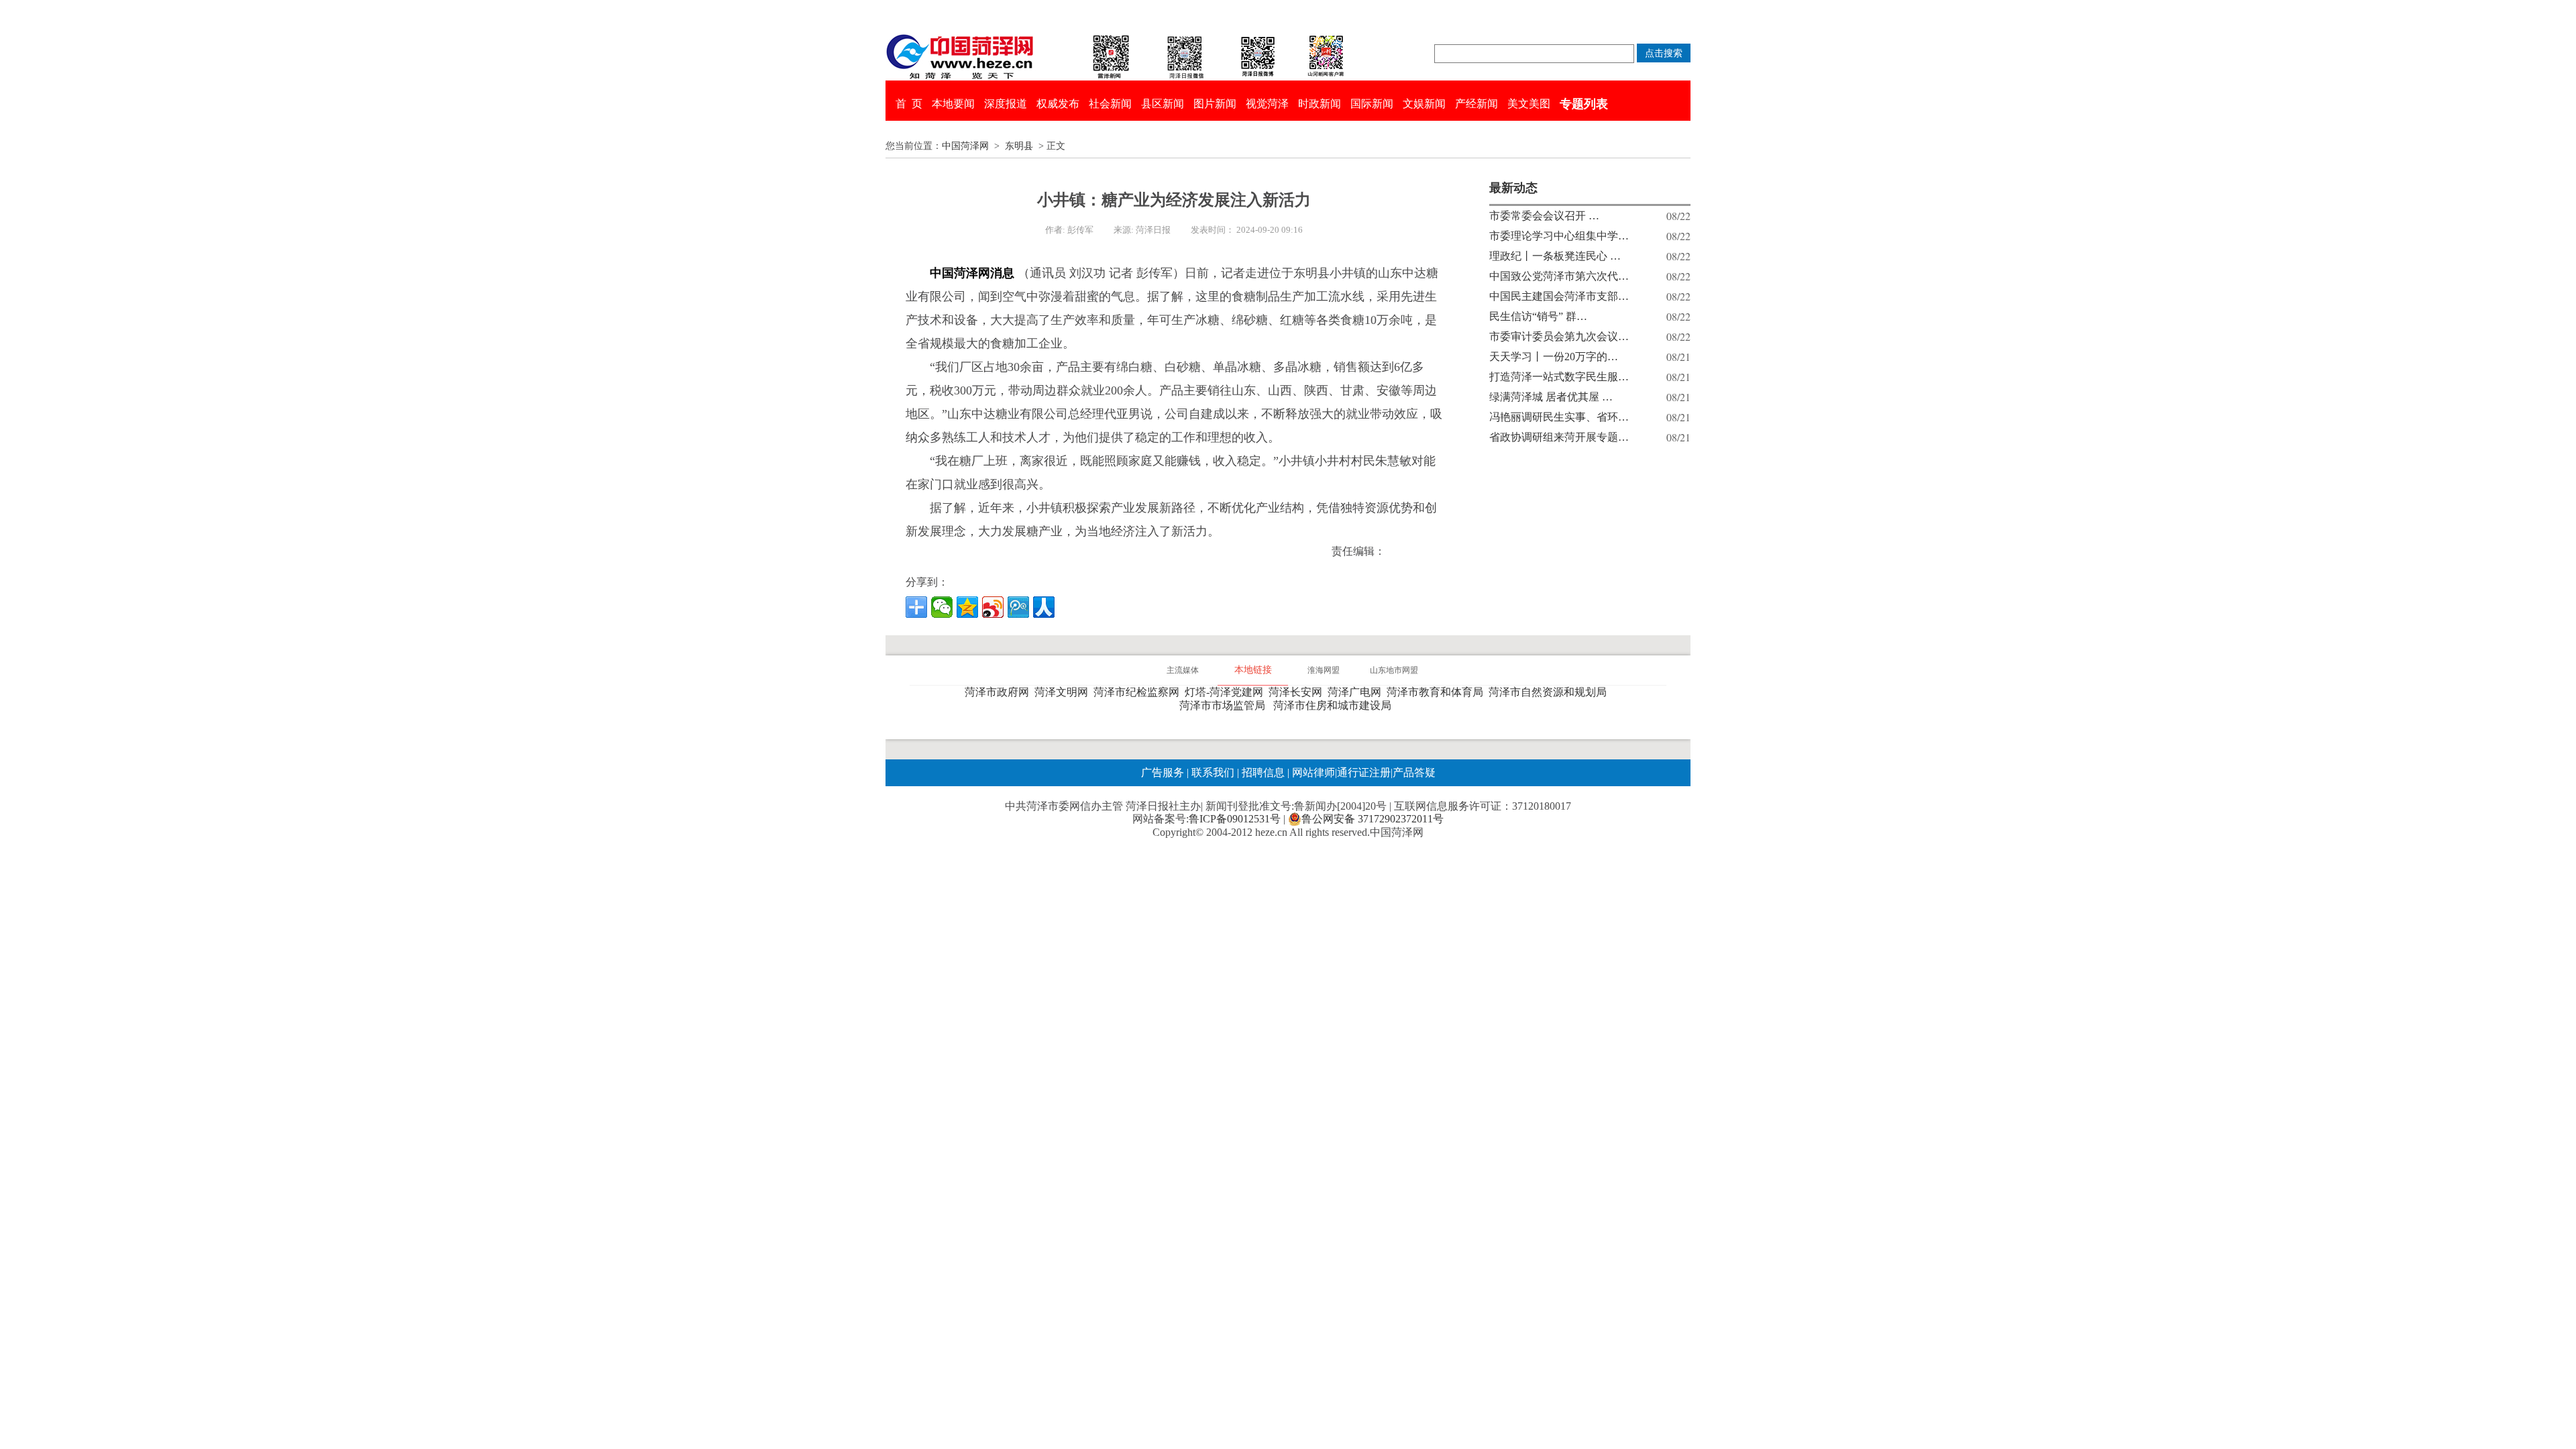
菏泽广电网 (1357, 692)
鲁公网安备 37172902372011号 (1373, 819)
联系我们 (1213, 772)
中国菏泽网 (965, 146)
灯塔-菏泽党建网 (1227, 692)
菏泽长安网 (1298, 692)
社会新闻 (1110, 104)
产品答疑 (1414, 772)
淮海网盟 (1324, 670)
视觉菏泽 (1267, 104)
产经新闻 (1477, 104)
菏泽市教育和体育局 (1438, 692)
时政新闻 (1320, 104)
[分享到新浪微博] (993, 607)
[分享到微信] (942, 607)
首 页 (909, 104)
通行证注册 (1364, 772)
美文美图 (1529, 104)
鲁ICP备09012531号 (1235, 819)
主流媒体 (1183, 670)
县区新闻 (1163, 104)
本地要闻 (953, 104)
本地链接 (1253, 670)
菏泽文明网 (1064, 692)
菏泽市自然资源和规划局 (1550, 692)
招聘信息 (1263, 772)
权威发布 (1058, 104)
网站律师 (1312, 772)
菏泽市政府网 (1000, 692)
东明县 (1019, 146)
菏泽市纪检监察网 (1139, 692)
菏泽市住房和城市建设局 (1335, 705)
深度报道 (1006, 104)
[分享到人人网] (1044, 607)
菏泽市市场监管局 (1225, 705)
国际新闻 (1372, 104)
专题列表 (1584, 104)
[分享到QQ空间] (967, 607)
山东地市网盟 (1394, 670)
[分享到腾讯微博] (1018, 607)
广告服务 (1163, 772)
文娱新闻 (1424, 104)
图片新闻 (1215, 104)
